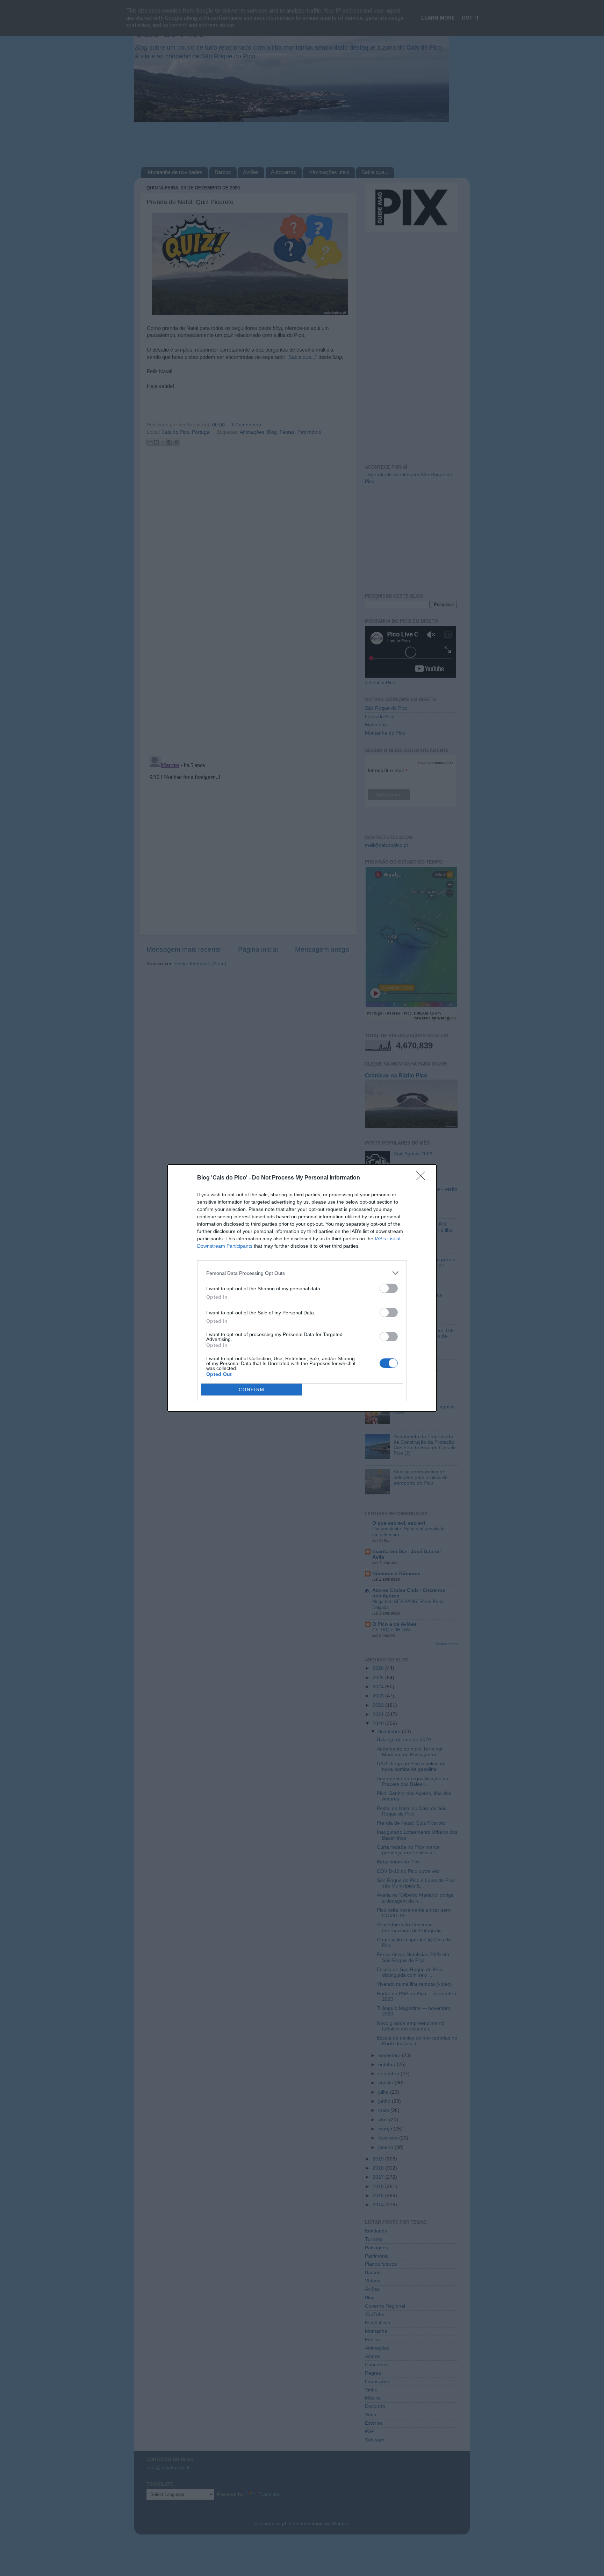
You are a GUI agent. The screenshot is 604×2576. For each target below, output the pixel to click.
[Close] (423, 1178)
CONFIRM (252, 1390)
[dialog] (302, 1288)
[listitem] (302, 1273)
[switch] (389, 1288)
